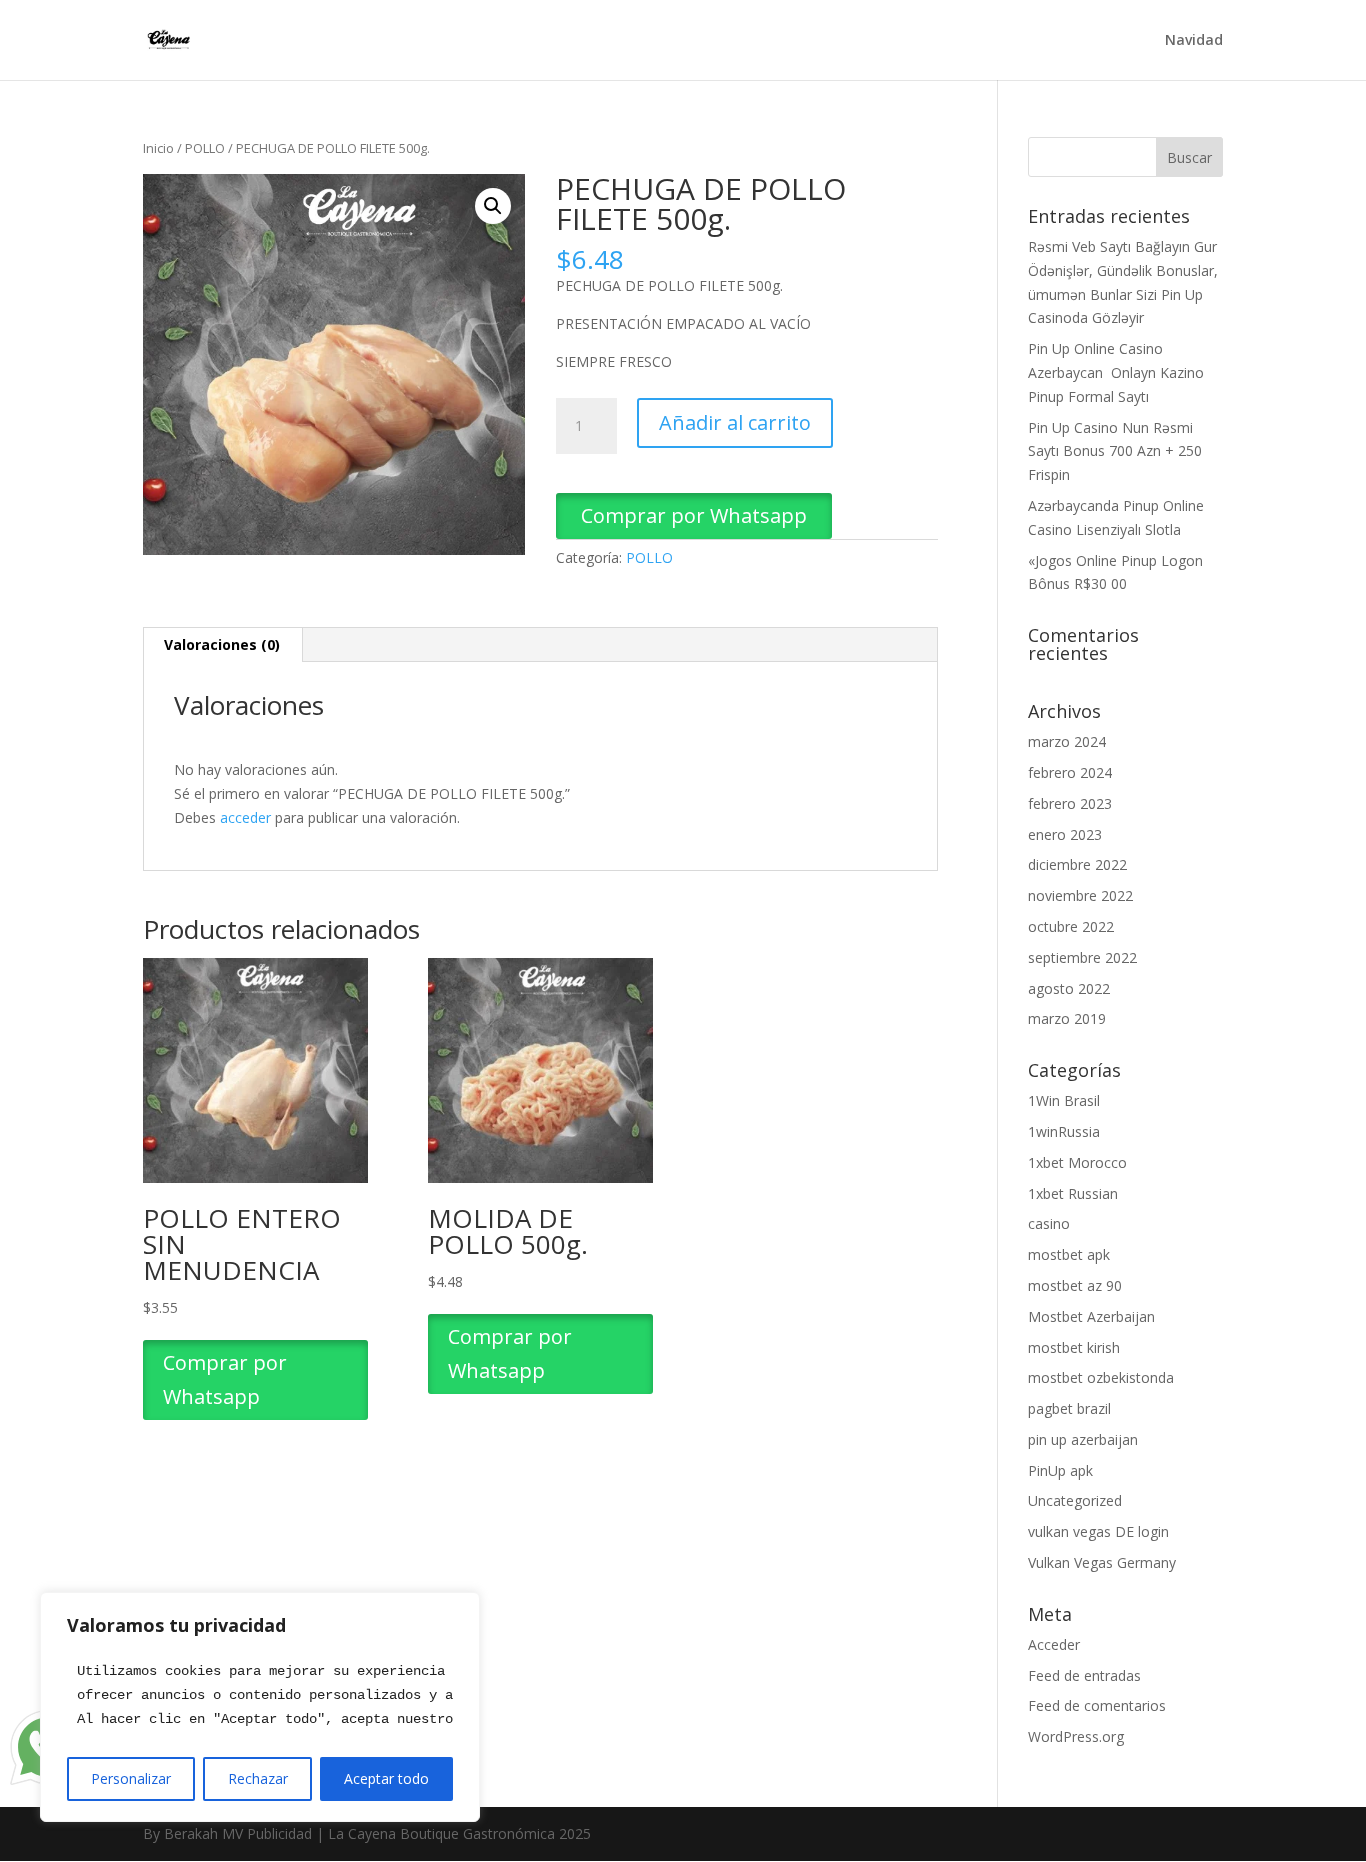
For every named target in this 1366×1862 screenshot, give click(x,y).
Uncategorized (1075, 1500)
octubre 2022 (1071, 926)
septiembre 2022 (1082, 957)
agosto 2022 (1069, 988)
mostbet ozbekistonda (1101, 1377)
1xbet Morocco (1077, 1162)
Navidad (1194, 41)
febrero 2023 (1070, 803)
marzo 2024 (1067, 741)
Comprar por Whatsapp (694, 515)
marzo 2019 (1067, 1018)
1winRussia (1064, 1131)
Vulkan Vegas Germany (1102, 1562)
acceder (245, 817)
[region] (260, 1707)
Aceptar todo (386, 1778)
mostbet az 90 (1075, 1285)
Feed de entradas (1084, 1675)
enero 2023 (1065, 834)
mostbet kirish (1074, 1347)
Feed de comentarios (1097, 1705)
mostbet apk (1069, 1254)
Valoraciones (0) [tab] (222, 644)
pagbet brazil (1069, 1408)
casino (1049, 1223)
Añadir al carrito (735, 422)
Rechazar (258, 1778)
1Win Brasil (1064, 1100)
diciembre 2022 (1077, 864)
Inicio (158, 148)
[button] (493, 206)
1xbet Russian (1073, 1193)
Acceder (1054, 1644)
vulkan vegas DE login (1098, 1531)
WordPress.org (1076, 1736)
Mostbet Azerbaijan (1091, 1316)
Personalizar (131, 1778)
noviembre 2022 (1080, 895)
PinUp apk (1060, 1470)
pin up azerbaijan (1083, 1439)
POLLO (205, 148)
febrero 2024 (1070, 772)
